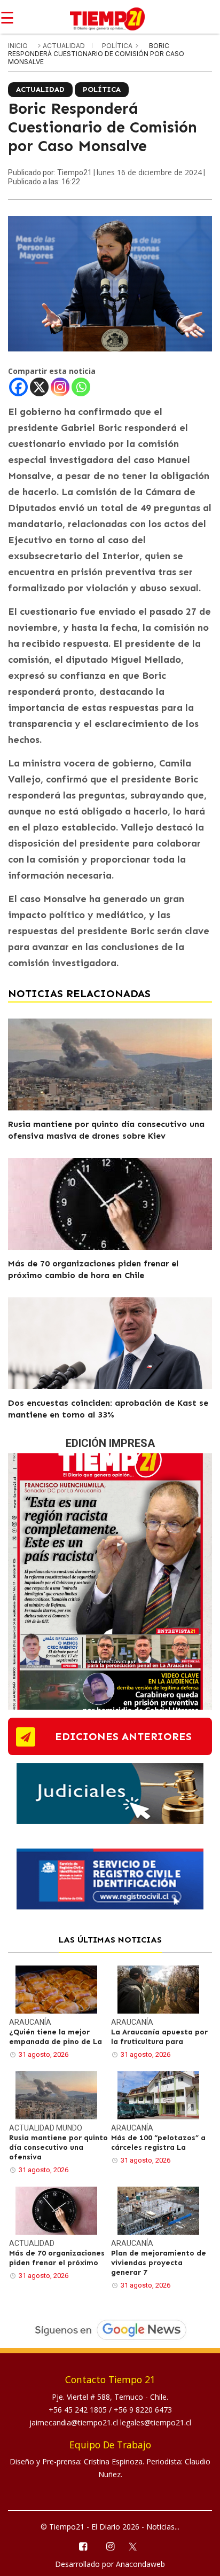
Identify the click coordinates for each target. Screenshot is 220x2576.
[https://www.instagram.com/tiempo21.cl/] (110, 2546)
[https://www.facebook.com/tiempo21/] (82, 2546)
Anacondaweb (140, 2564)
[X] (39, 387)
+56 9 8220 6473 (143, 2410)
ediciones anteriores (123, 1736)
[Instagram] (60, 387)
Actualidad (65, 46)
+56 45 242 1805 (79, 2410)
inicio (18, 46)
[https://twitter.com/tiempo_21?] (137, 2546)
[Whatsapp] (81, 387)
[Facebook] (18, 387)
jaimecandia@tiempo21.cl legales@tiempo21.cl (110, 2422)
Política (118, 46)
